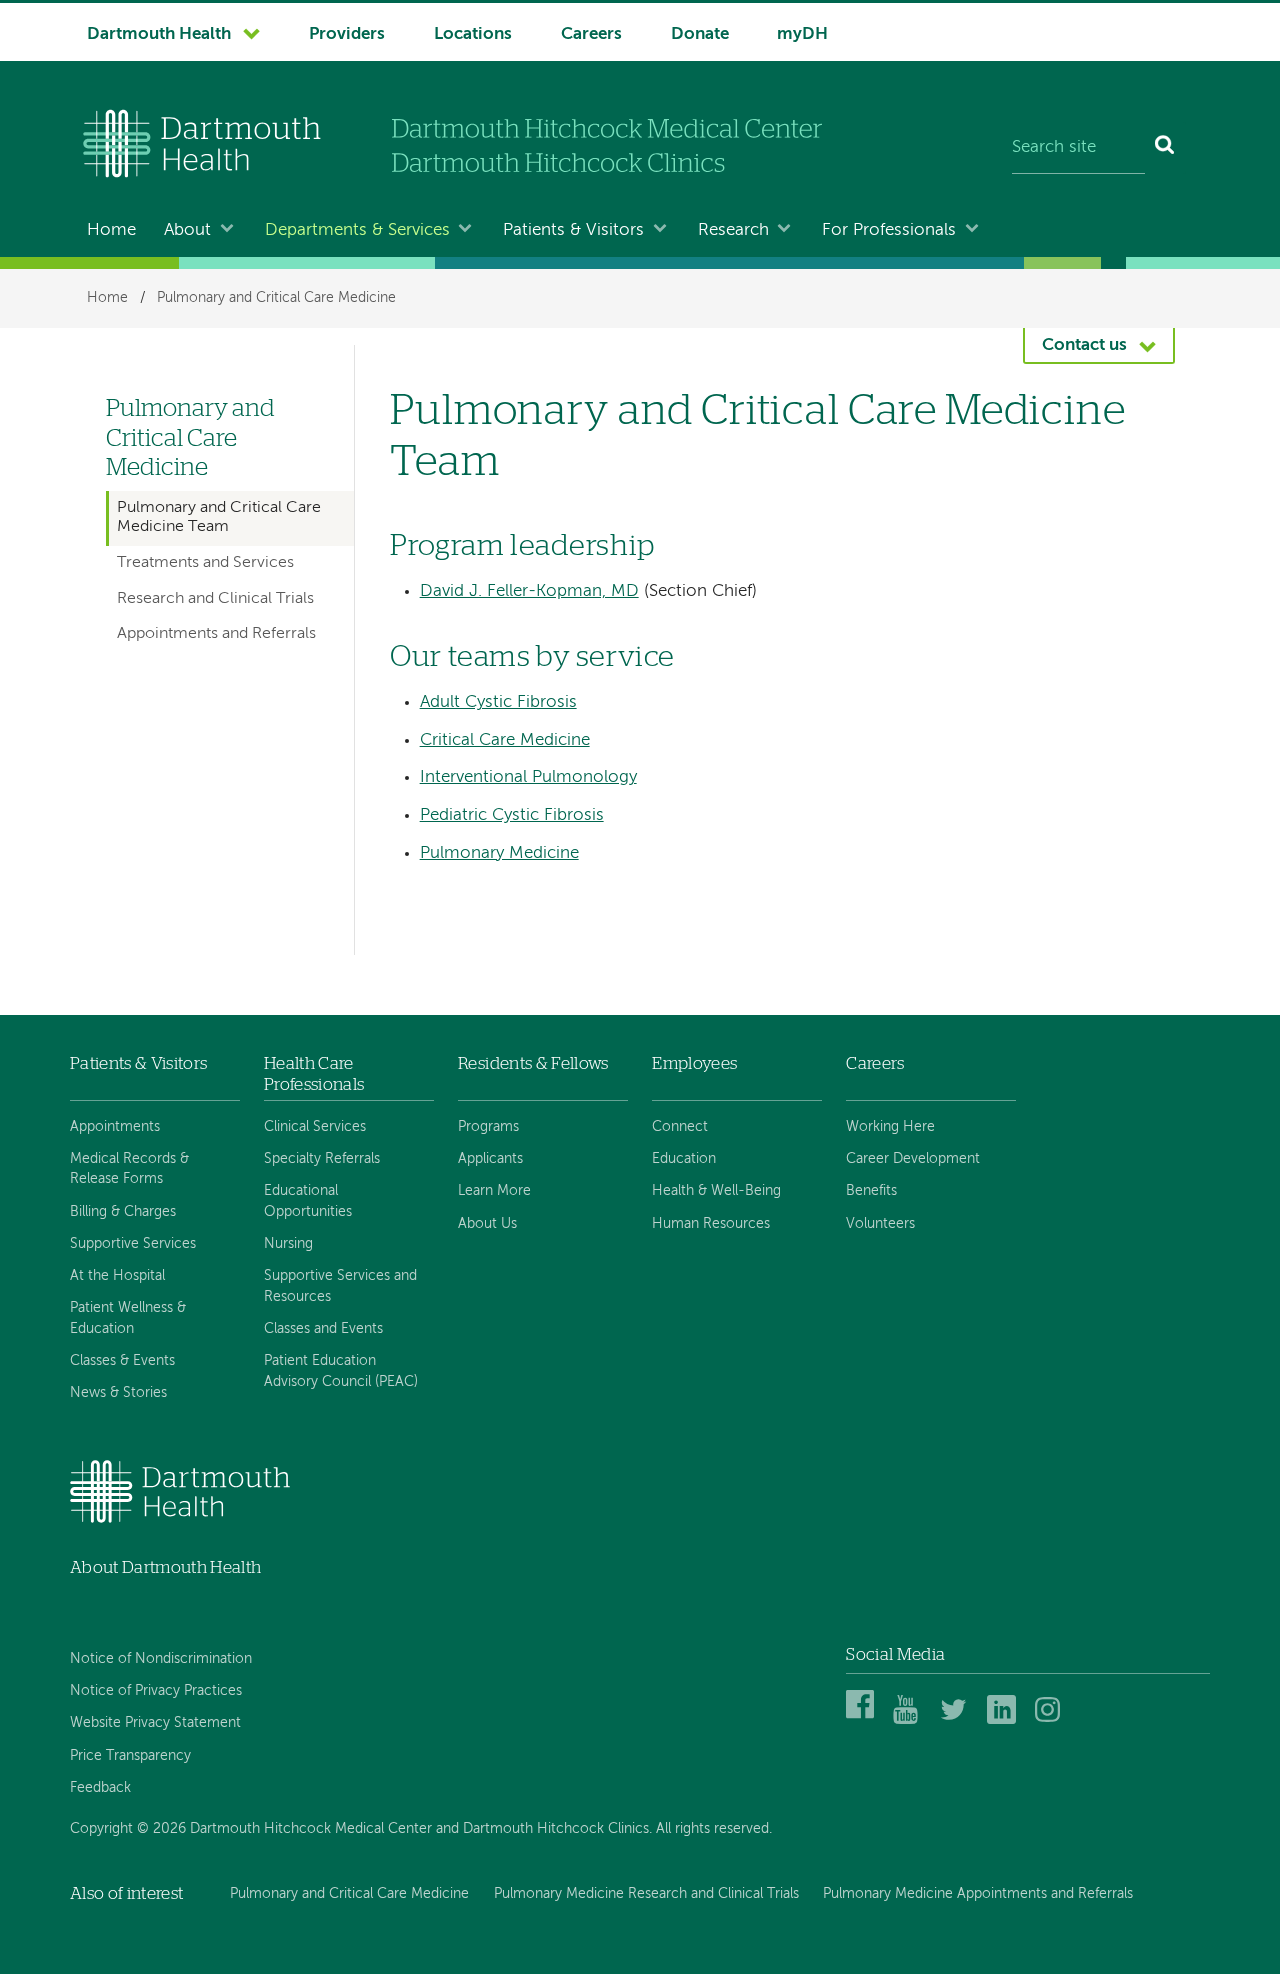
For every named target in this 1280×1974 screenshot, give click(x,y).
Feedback (100, 1788)
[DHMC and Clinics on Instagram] (1052, 1720)
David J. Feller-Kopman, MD (529, 591)
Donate (700, 34)
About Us (487, 1224)
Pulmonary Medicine (499, 853)
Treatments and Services (205, 563)
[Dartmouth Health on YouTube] (910, 1720)
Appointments (115, 1127)
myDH (802, 34)
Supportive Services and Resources (340, 1286)
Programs (488, 1127)
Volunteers (880, 1224)
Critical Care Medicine (505, 740)
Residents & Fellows (533, 1063)
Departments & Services (357, 230)
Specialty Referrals (322, 1159)
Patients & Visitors (573, 230)
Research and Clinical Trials (215, 599)
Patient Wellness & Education (128, 1318)
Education (684, 1159)
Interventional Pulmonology (528, 777)
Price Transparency (130, 1756)
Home (111, 230)
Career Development (913, 1159)
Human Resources (711, 1224)
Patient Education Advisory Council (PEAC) (341, 1371)
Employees (694, 1063)
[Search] (1165, 148)
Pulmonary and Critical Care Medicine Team (219, 517)
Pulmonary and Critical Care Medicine (276, 298)
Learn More (494, 1191)
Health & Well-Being (716, 1191)
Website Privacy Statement (155, 1723)
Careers (591, 34)
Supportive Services (133, 1244)
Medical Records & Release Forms (129, 1169)
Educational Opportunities (308, 1201)
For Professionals (889, 230)
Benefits (871, 1191)
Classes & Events (122, 1361)
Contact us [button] (1084, 345)
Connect (680, 1127)
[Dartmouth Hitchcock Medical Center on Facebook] (863, 1720)
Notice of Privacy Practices (156, 1691)
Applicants (490, 1159)
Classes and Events (323, 1329)
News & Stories (118, 1393)
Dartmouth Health (159, 34)
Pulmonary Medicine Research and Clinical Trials (646, 1894)
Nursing (288, 1244)
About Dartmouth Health (165, 1567)
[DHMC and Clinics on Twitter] (957, 1720)
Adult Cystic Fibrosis (498, 702)
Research (733, 230)
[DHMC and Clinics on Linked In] (1004, 1720)
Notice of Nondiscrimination (161, 1659)
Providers (347, 34)
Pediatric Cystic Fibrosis (512, 815)
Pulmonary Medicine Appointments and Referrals (978, 1894)
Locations (473, 34)
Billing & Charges (123, 1212)
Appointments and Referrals (216, 634)
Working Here (890, 1127)
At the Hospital (117, 1276)
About (187, 230)
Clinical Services (315, 1127)
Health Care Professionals (314, 1073)
